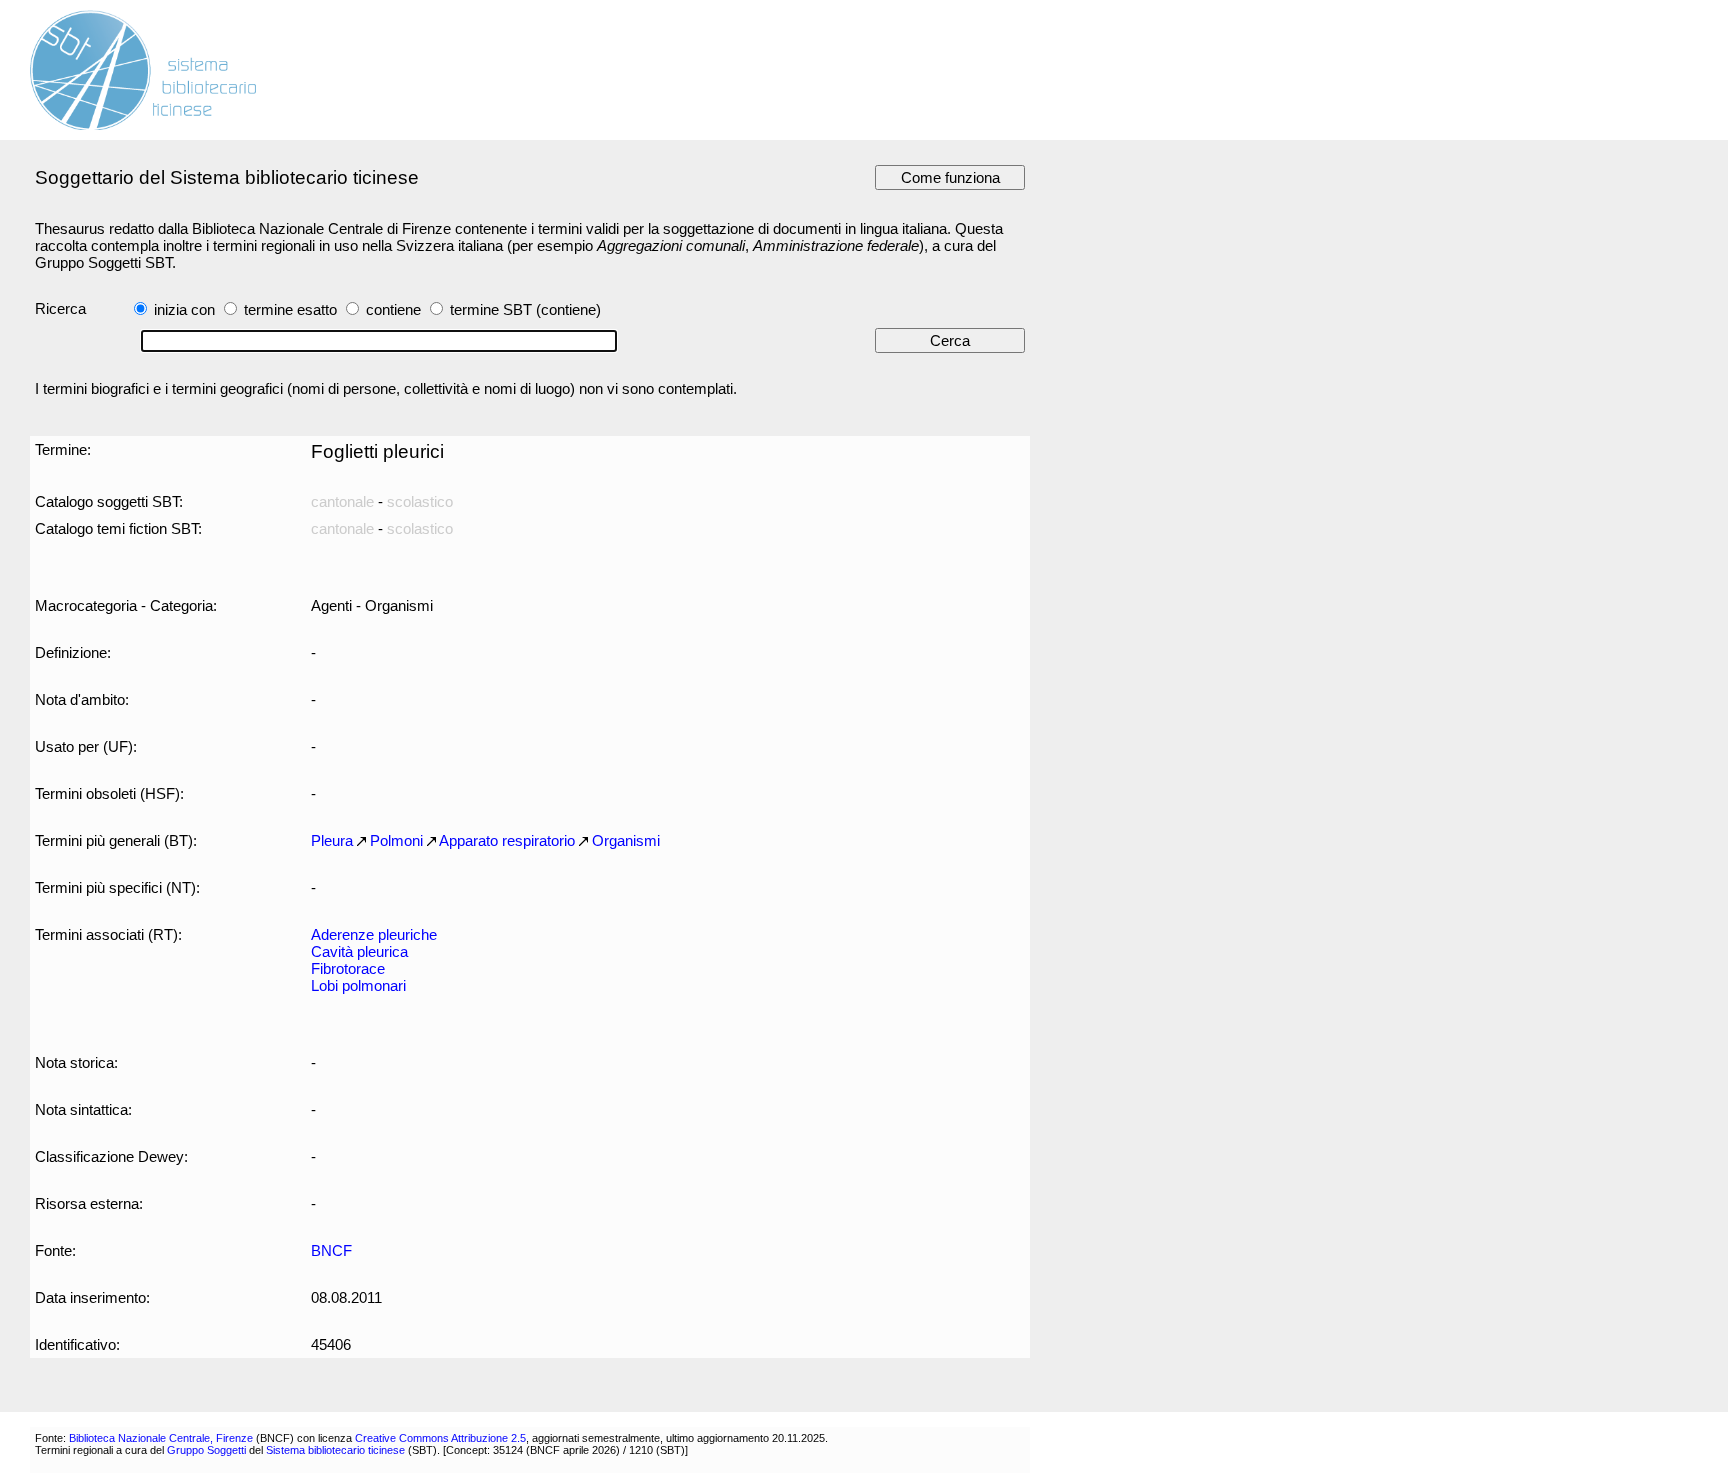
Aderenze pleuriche (374, 934)
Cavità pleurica (359, 951)
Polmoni (396, 840)
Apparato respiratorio (507, 840)
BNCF (331, 1250)
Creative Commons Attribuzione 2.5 (440, 1438)
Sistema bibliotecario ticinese (335, 1450)
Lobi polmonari (358, 985)
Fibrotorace (348, 968)
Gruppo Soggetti (206, 1450)
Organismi (626, 840)
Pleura (332, 840)
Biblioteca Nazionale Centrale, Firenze (161, 1438)
